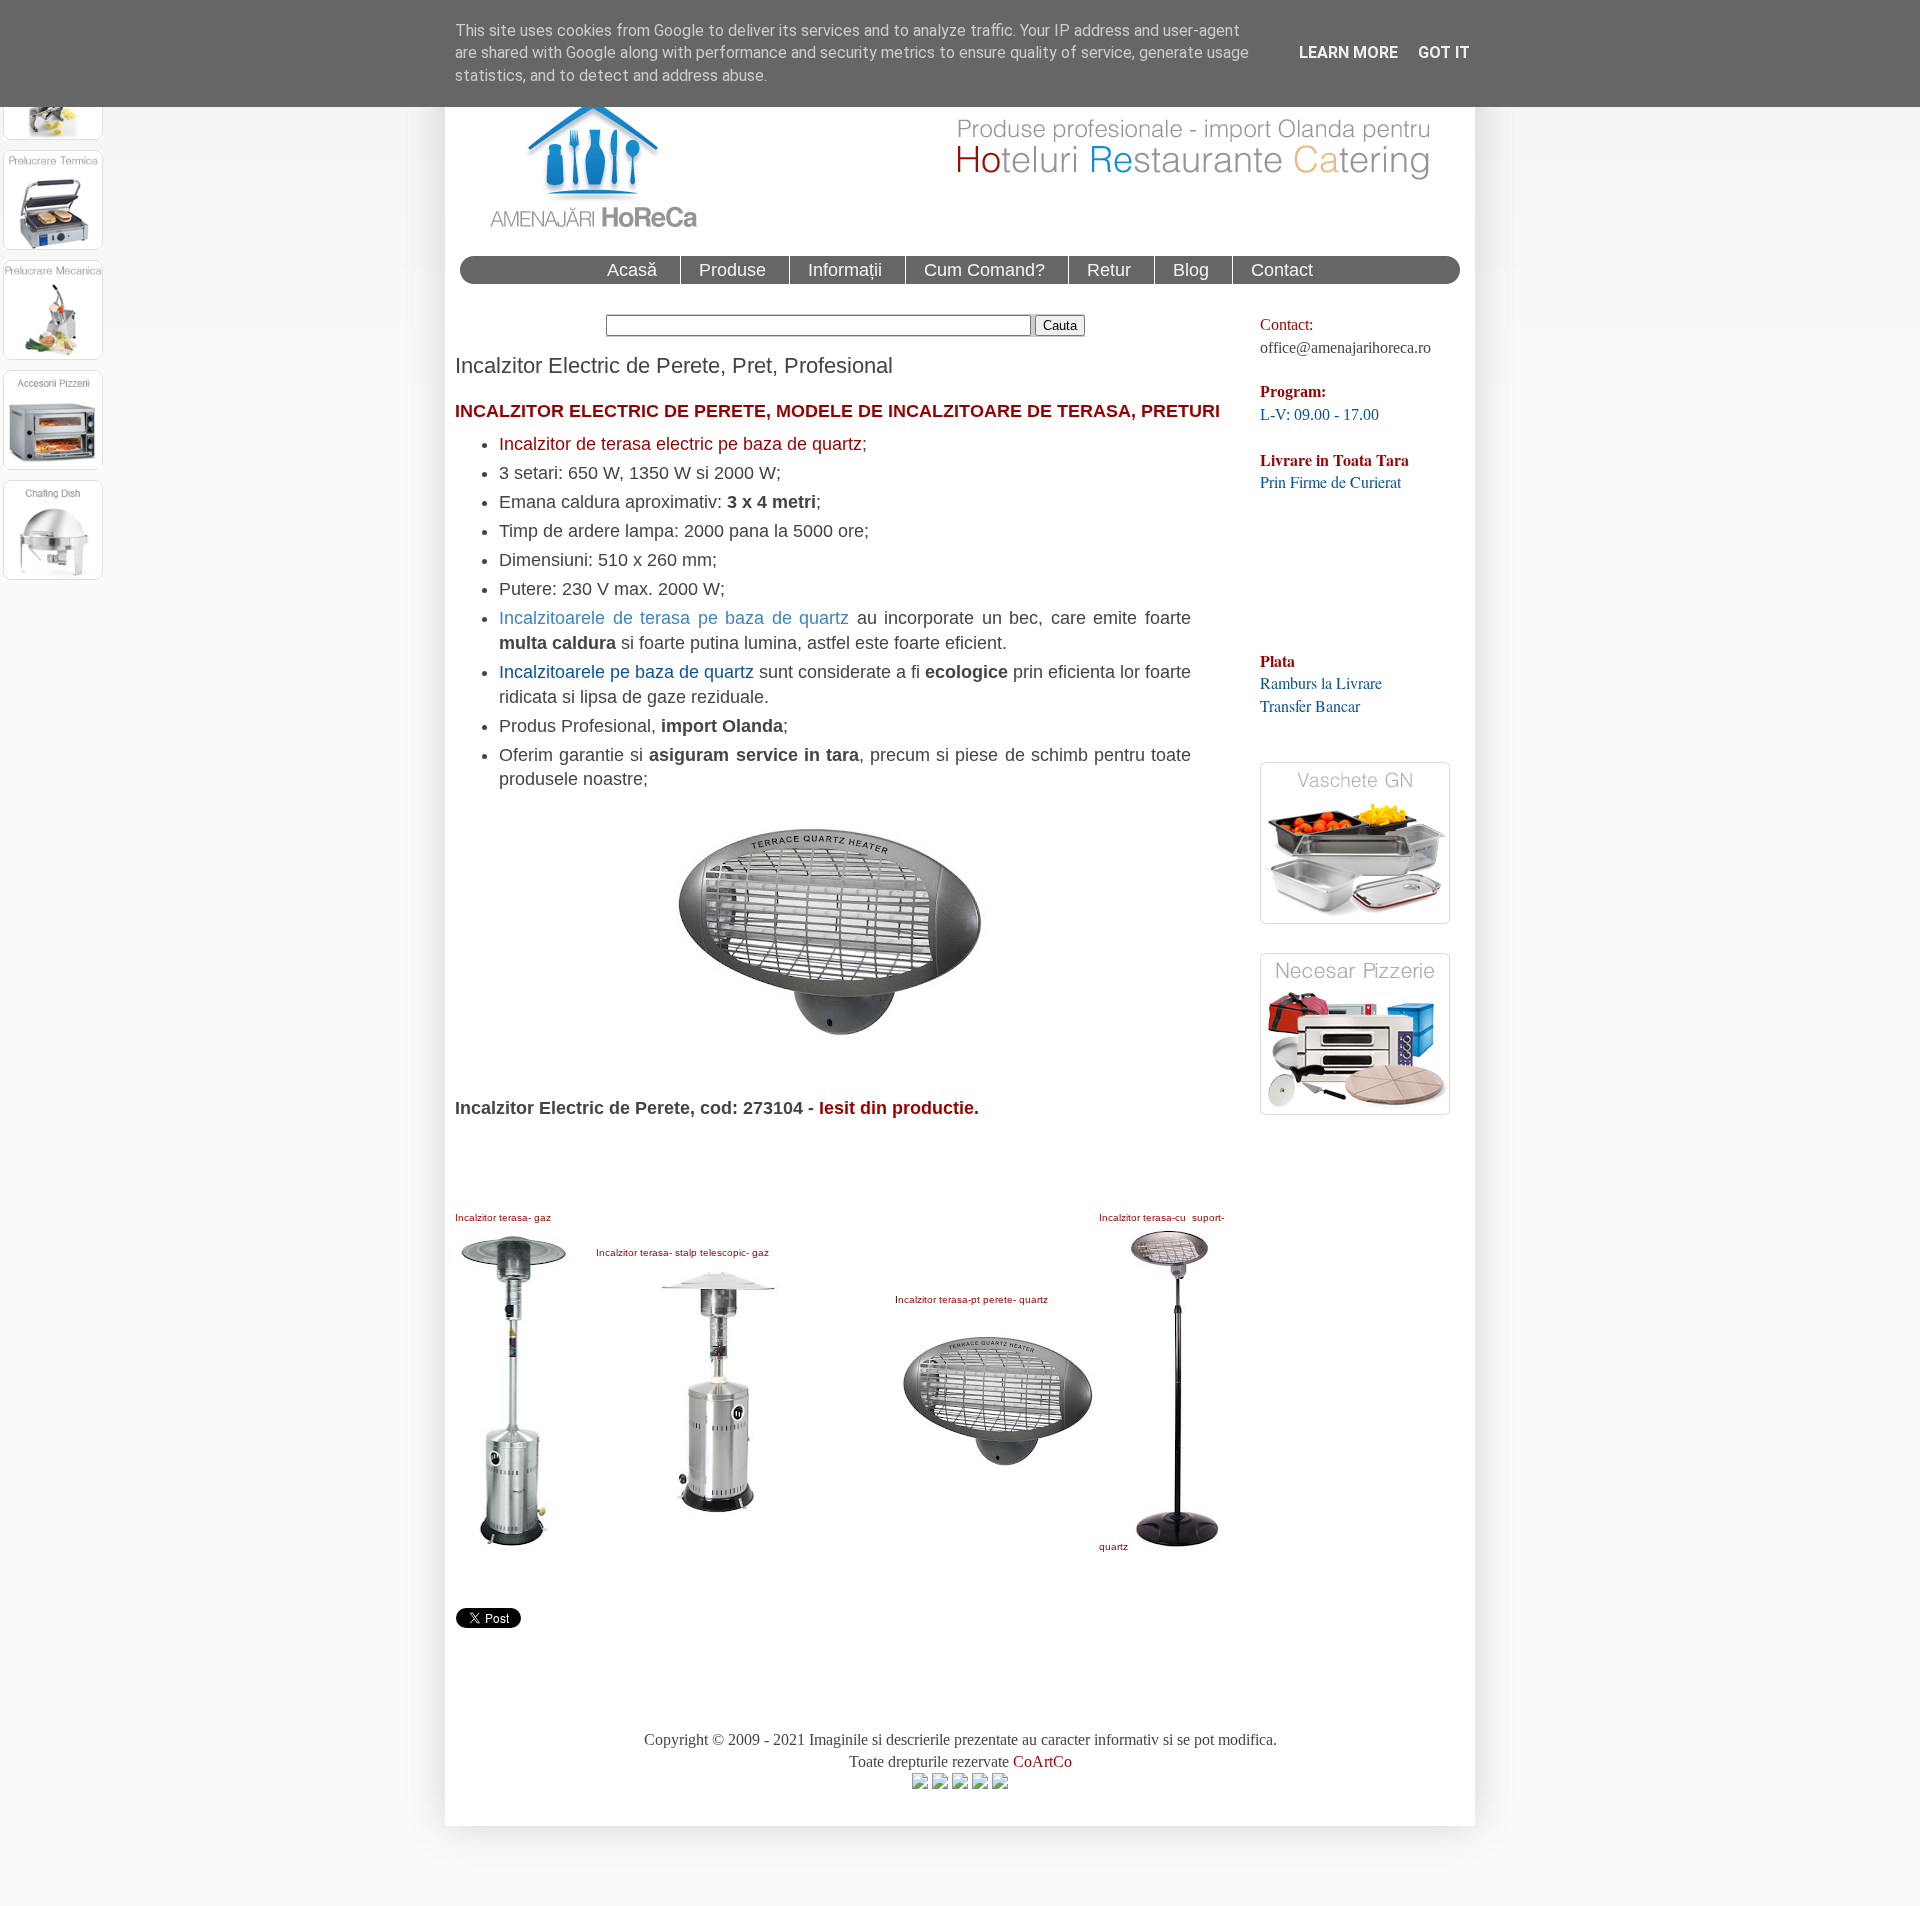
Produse (732, 270)
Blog (1191, 270)
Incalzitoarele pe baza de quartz (626, 672)
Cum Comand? (984, 270)
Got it (1444, 52)
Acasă (632, 270)
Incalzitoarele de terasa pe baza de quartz (674, 618)
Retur (1109, 270)
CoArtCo (1042, 1761)
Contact (1282, 270)
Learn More (1348, 52)
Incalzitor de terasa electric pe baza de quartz (680, 444)
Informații (845, 270)
